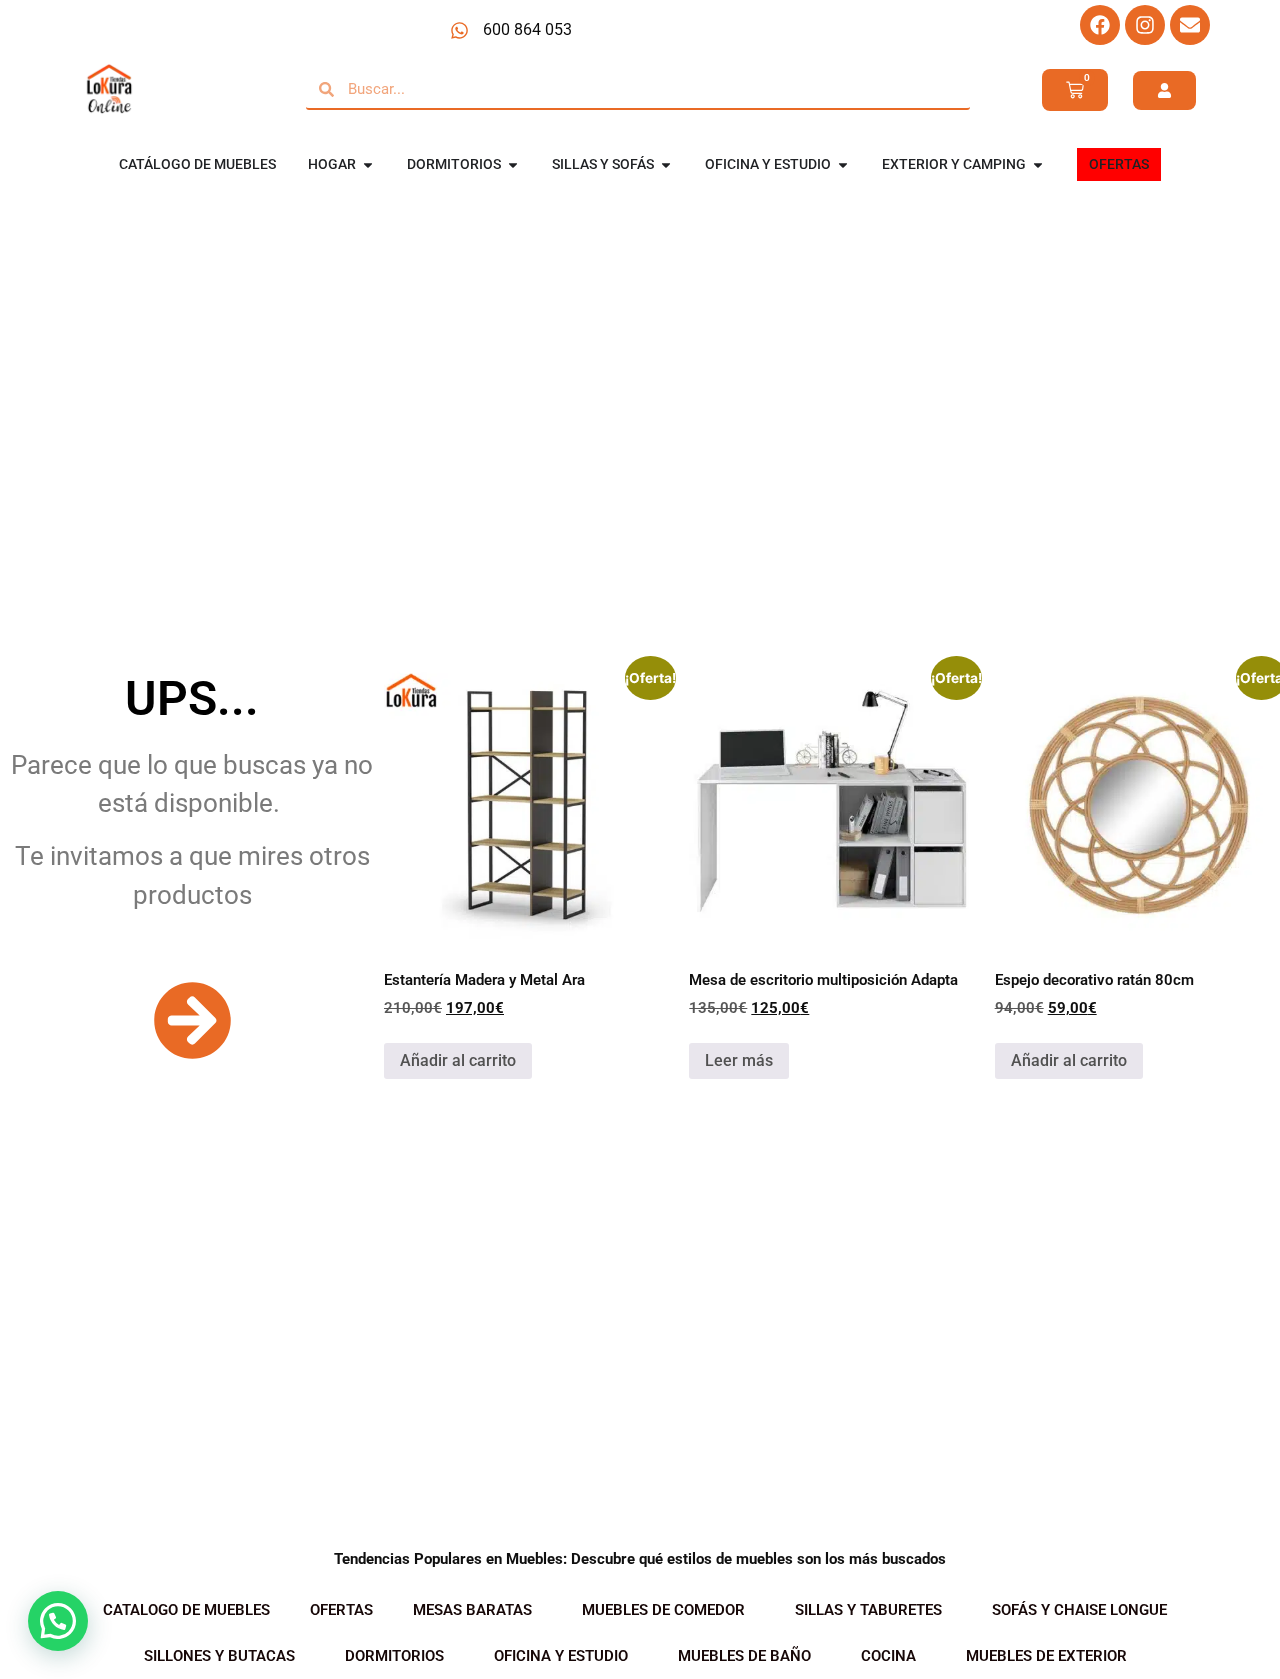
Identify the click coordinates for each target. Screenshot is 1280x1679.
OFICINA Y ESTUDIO (561, 1656)
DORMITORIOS (394, 1656)
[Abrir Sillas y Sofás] (666, 164)
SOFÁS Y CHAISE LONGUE (1079, 1610)
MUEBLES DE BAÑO (744, 1656)
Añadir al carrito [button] (458, 1060)
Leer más (739, 1060)
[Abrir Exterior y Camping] (1038, 164)
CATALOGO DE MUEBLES (186, 1610)
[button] (58, 1621)
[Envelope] (1190, 25)
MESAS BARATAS (472, 1610)
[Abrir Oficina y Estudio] (843, 164)
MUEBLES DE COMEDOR (663, 1610)
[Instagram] (1145, 25)
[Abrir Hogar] (368, 164)
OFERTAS (341, 1610)
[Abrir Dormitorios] (513, 164)
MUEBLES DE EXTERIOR (1046, 1656)
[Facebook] (1100, 25)
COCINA (888, 1656)
